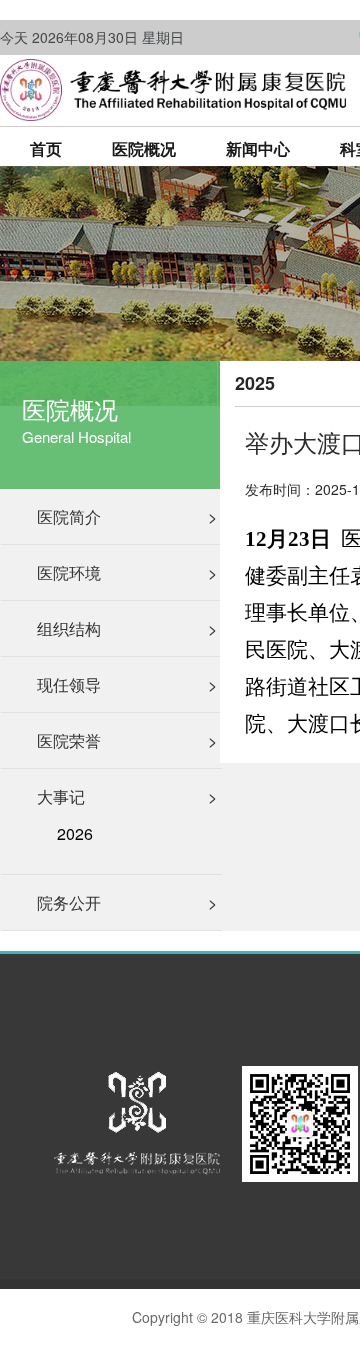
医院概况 (144, 148)
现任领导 (127, 684)
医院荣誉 (127, 740)
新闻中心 (258, 148)
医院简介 (127, 516)
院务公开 (127, 902)
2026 (75, 834)
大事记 (127, 796)
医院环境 (127, 572)
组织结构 (127, 628)
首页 (46, 148)
